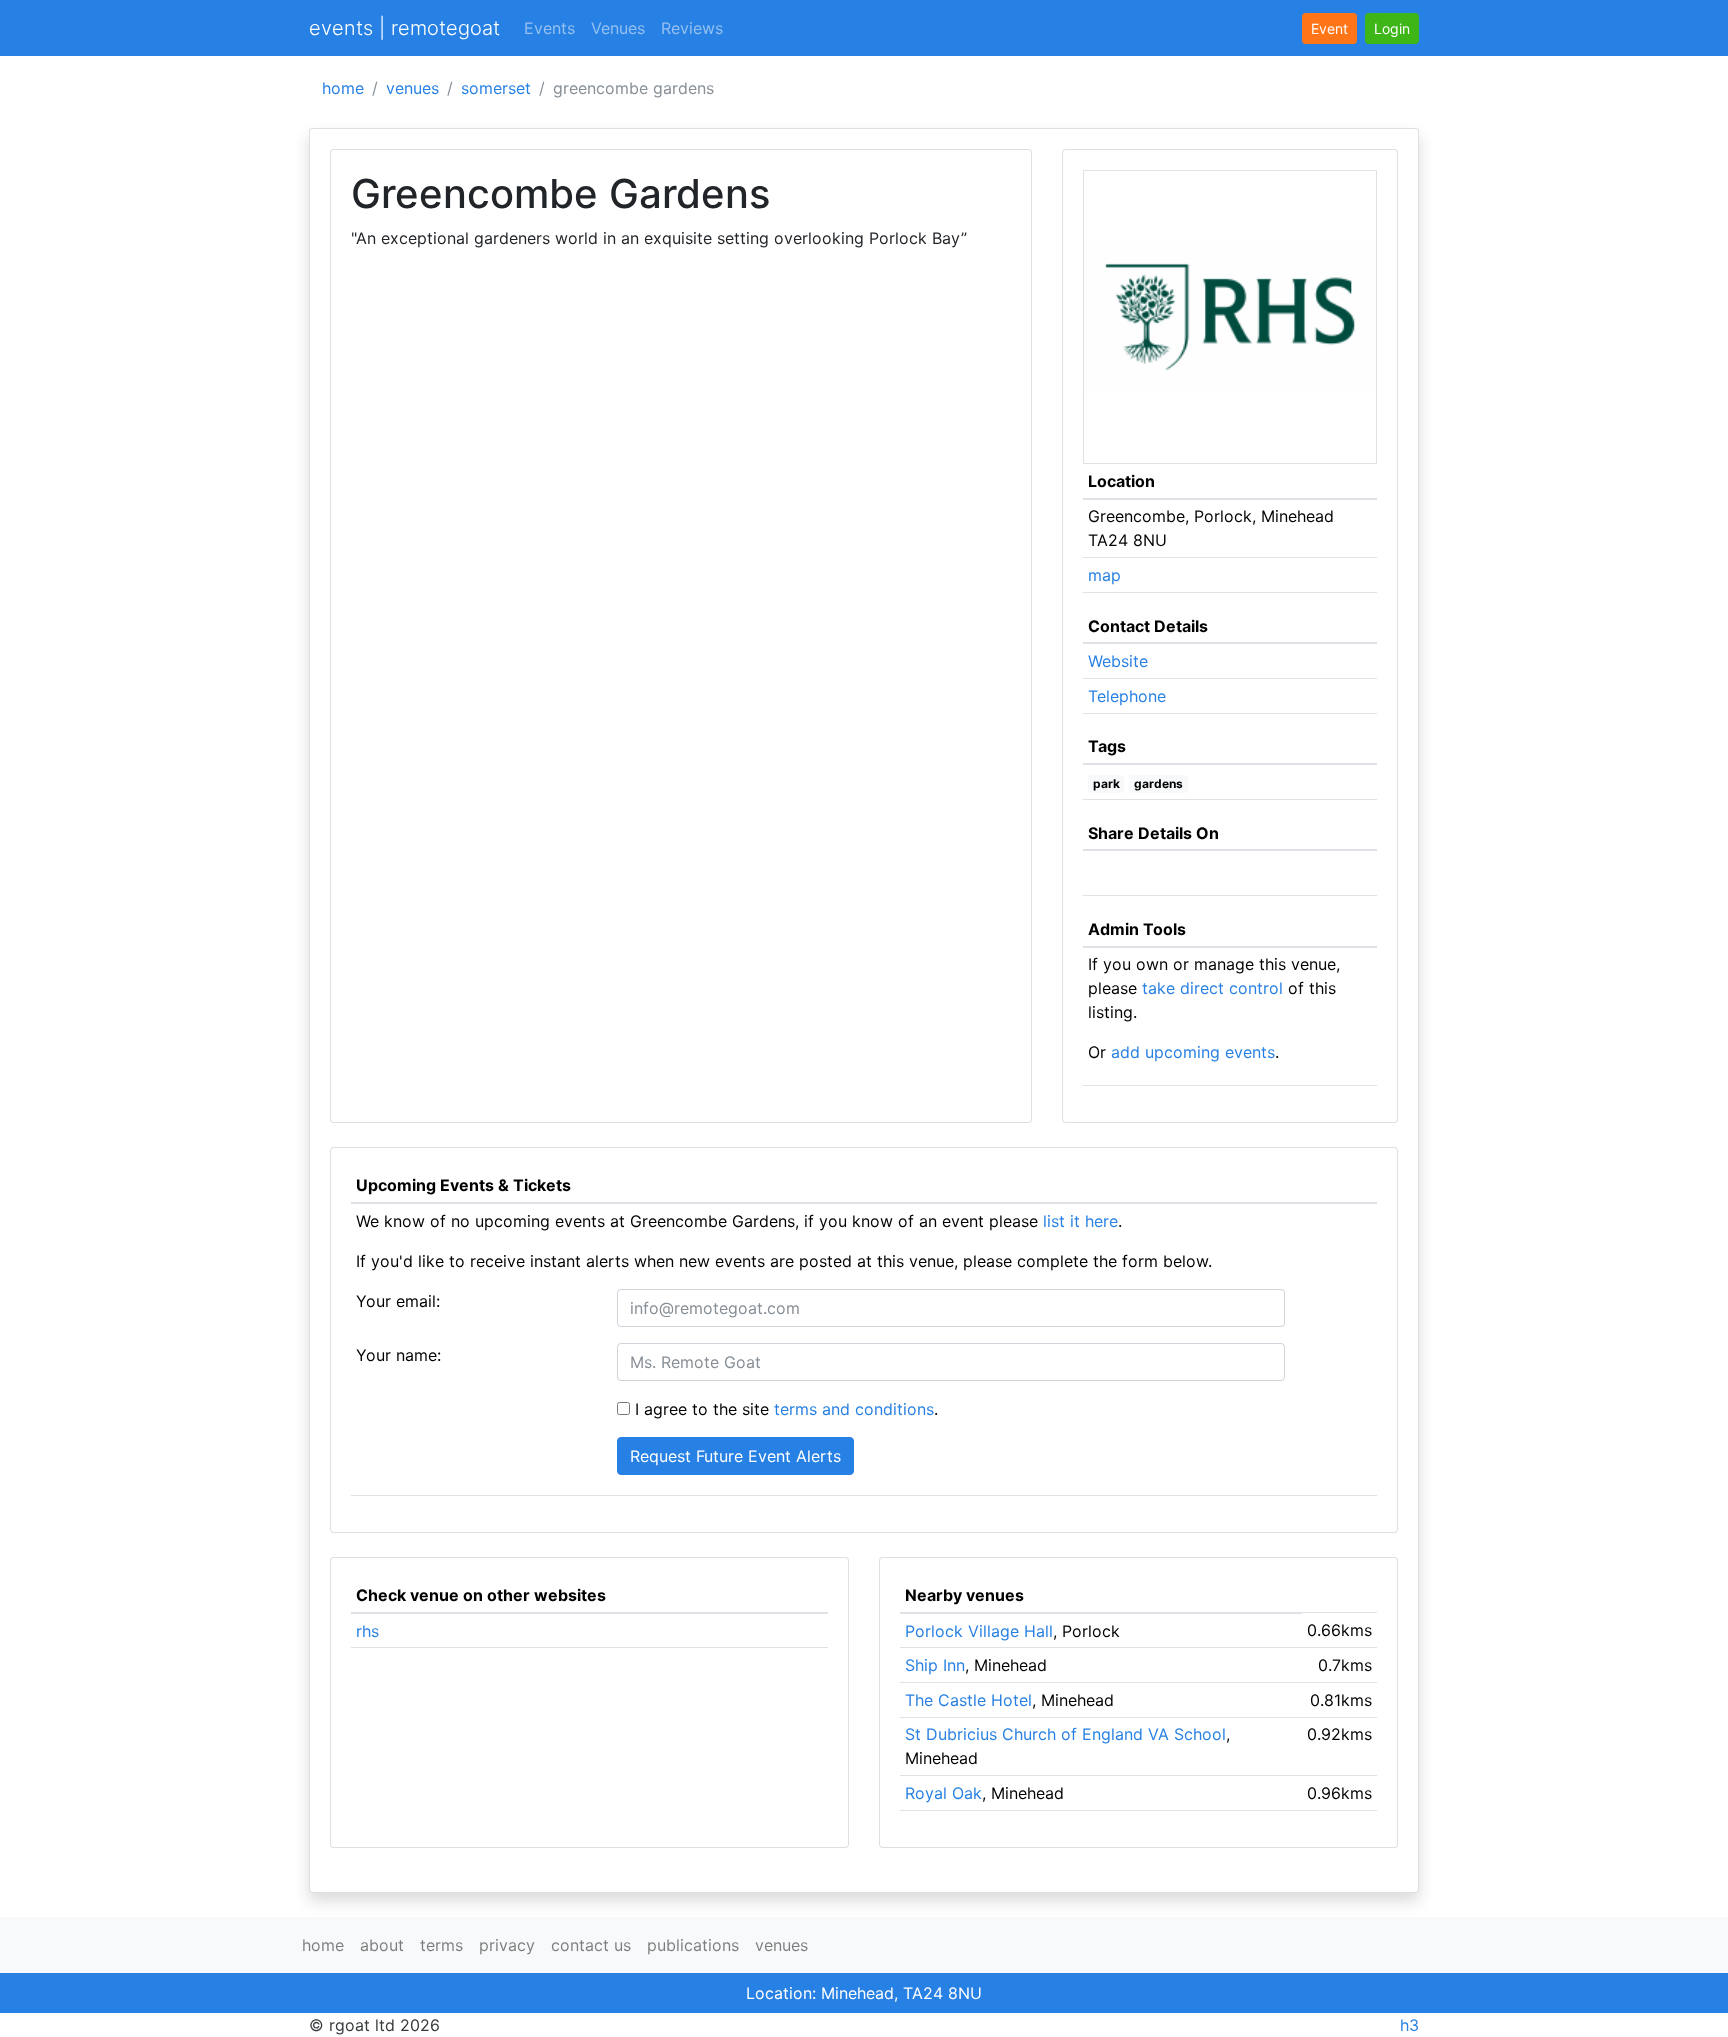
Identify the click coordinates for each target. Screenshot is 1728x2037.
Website (1118, 661)
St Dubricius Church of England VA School (1065, 1734)
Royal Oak (943, 1793)
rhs (367, 1631)
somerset (496, 88)
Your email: (398, 1301)
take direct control (1212, 988)
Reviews (692, 28)
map (1104, 575)
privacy (507, 1945)
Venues (618, 28)
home (343, 88)
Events (549, 28)
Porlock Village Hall (979, 1631)
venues (412, 88)
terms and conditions (854, 1409)
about (382, 1945)
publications (693, 1945)
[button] (1392, 28)
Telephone (1127, 696)
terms (441, 1945)
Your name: (398, 1355)
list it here (1080, 1221)
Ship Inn (935, 1665)
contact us (591, 1945)
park (1106, 783)
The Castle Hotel (968, 1700)
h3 (1409, 2025)
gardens (1158, 783)
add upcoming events (1193, 1052)
